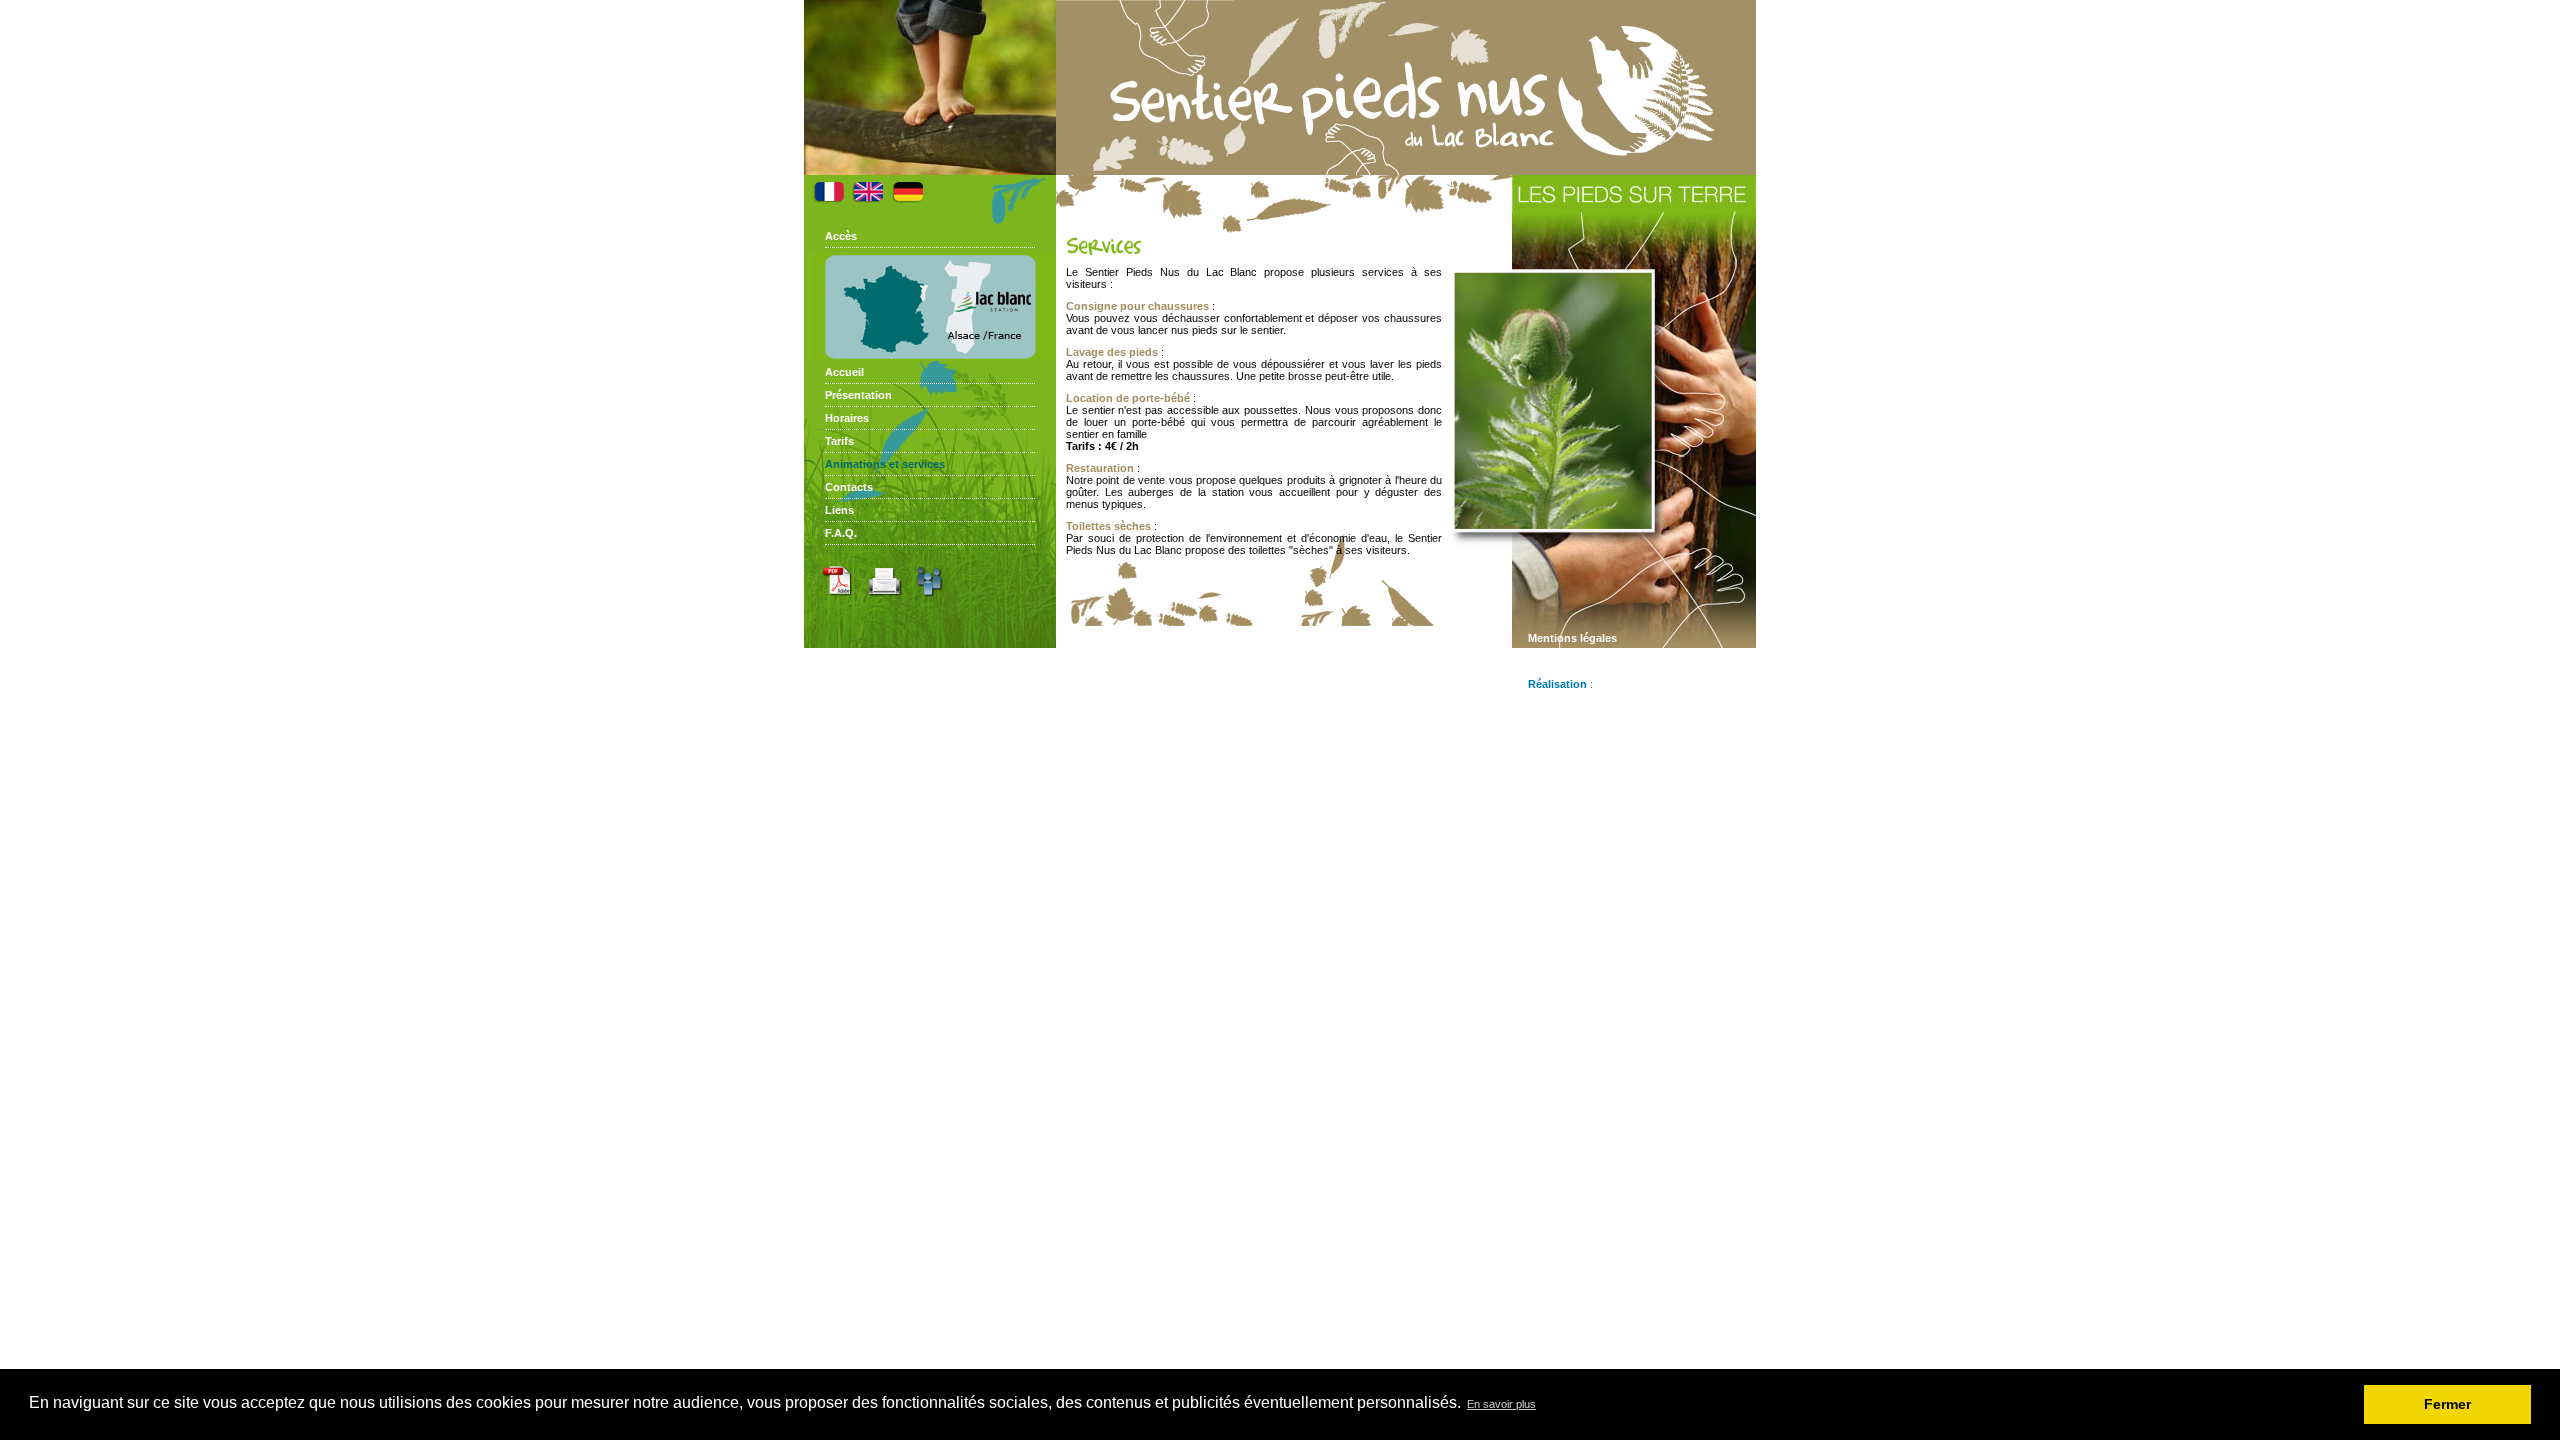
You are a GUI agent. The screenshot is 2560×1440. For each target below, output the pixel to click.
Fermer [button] (2447, 1404)
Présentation (858, 395)
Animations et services (885, 464)
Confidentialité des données (1602, 661)
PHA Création (1631, 684)
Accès (841, 236)
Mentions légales (1572, 638)
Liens (839, 510)
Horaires (847, 418)
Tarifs (839, 441)
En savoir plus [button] (1501, 1404)
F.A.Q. (841, 533)
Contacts (849, 487)
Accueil (844, 372)
